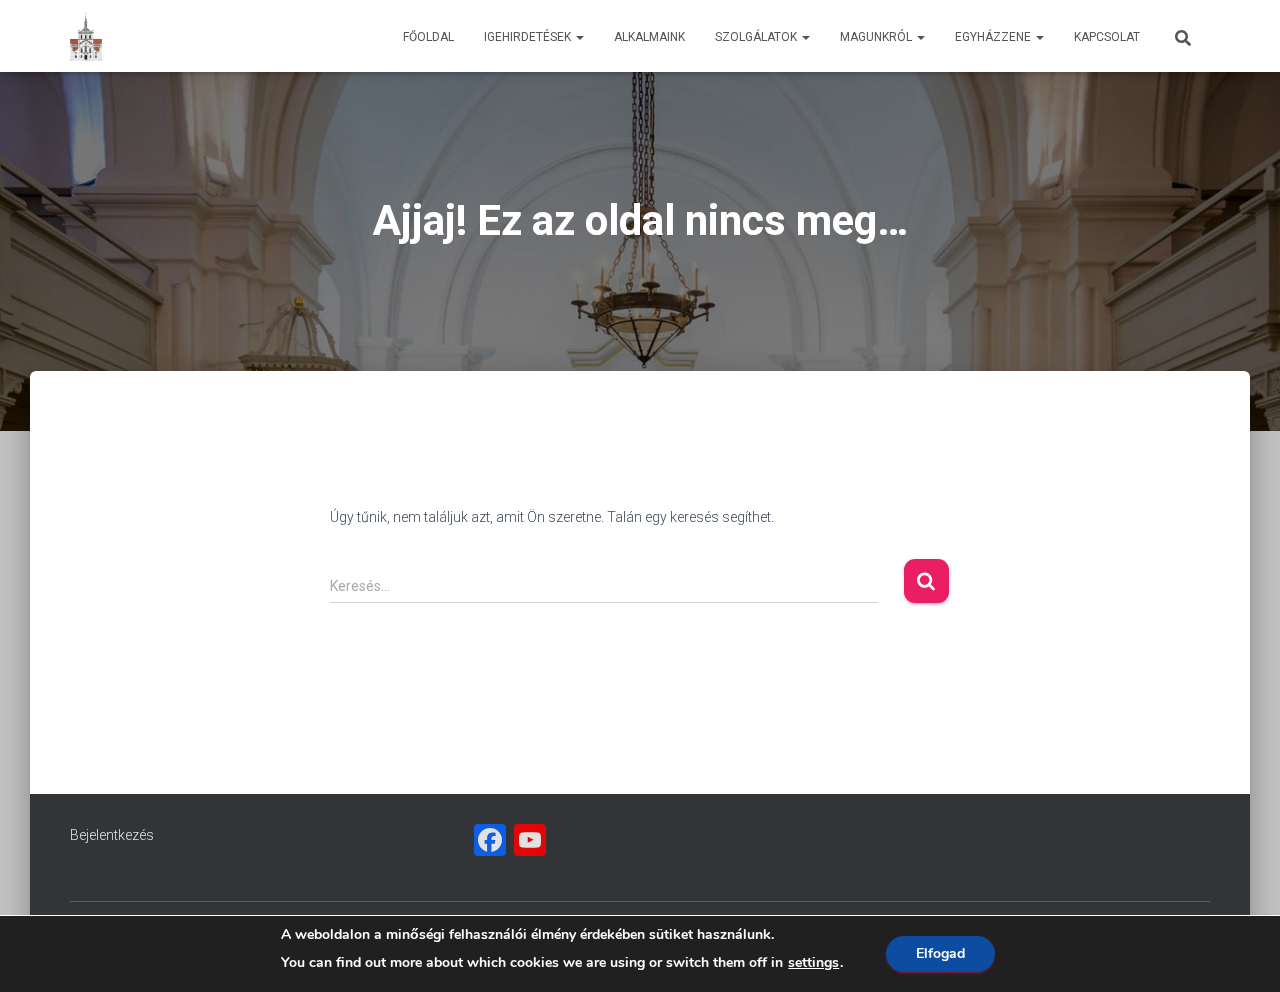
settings (813, 963)
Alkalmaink (649, 37)
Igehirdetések (529, 37)
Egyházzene (994, 37)
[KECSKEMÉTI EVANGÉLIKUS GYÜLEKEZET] (86, 36)
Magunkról (877, 37)
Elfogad (940, 953)
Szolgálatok (757, 37)
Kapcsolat (1107, 37)
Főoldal (428, 37)
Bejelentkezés (112, 835)
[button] (579, 37)
